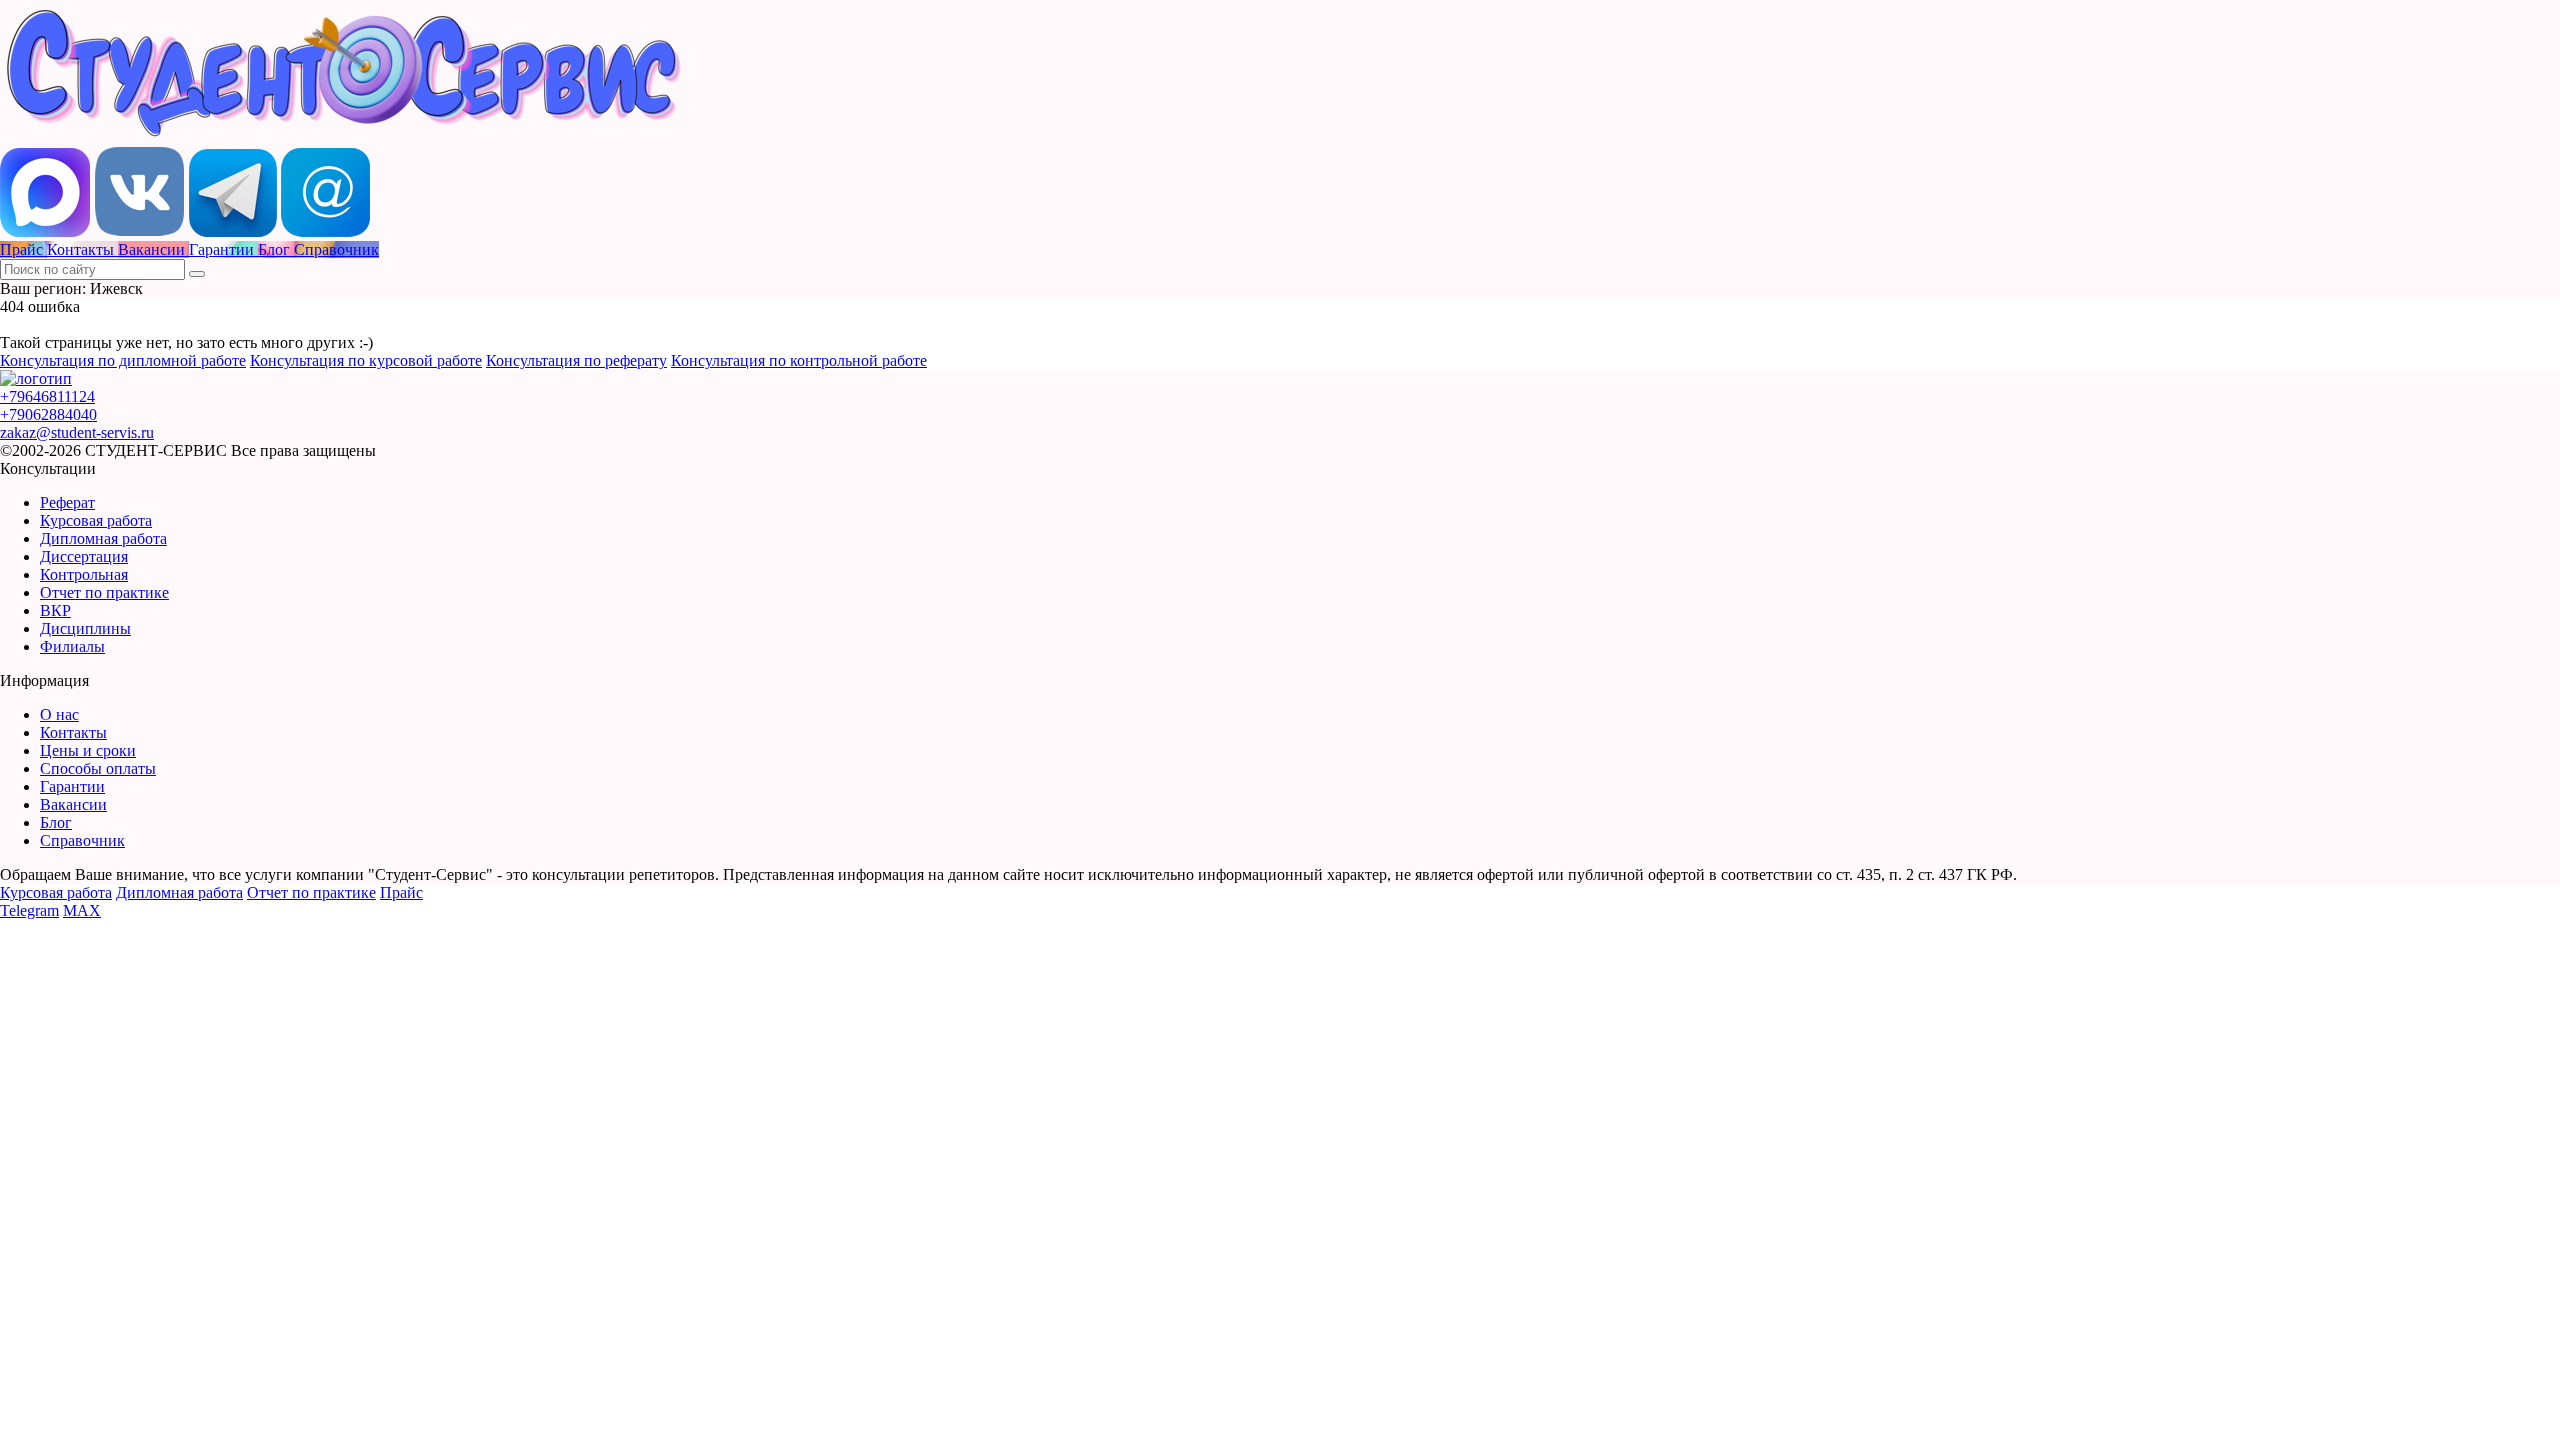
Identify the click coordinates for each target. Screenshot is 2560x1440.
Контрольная (84, 574)
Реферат (67, 502)
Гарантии (72, 786)
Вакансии (73, 804)
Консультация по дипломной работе (123, 360)
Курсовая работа (96, 520)
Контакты (73, 732)
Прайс (401, 892)
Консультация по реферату (576, 360)
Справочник (82, 840)
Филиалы (72, 646)
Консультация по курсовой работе (366, 360)
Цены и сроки (88, 750)
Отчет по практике (104, 592)
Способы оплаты (98, 768)
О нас (59, 714)
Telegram (29, 910)
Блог (56, 822)
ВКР (55, 610)
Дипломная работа (103, 538)
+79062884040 (48, 414)
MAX (82, 910)
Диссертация (84, 556)
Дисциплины (85, 628)
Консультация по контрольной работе (799, 360)
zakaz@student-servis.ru (77, 432)
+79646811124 (47, 396)
